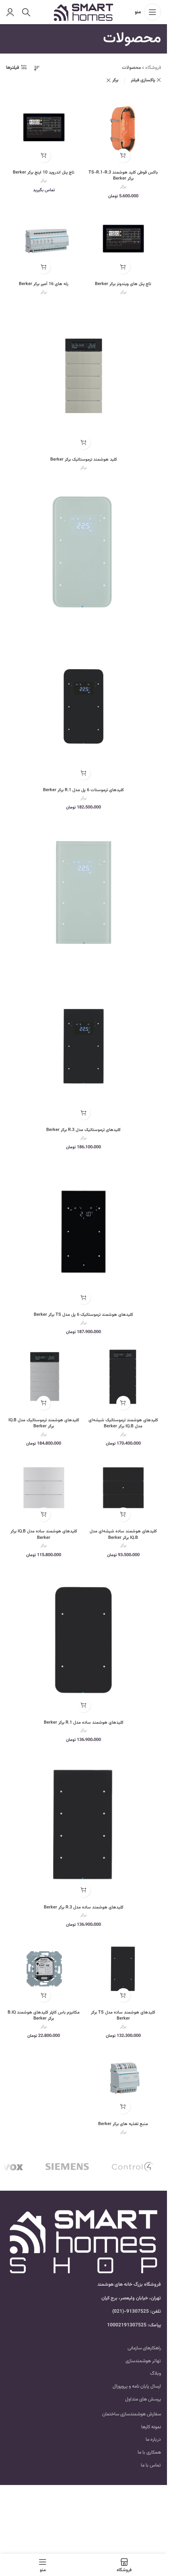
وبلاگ (155, 2373)
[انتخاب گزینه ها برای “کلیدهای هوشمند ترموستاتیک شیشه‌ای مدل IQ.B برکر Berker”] (123, 1403)
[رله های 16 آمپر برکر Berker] (44, 240)
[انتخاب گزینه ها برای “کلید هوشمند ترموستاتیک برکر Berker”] (83, 442)
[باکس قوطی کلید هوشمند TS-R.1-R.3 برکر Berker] (124, 129)
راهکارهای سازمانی (144, 2348)
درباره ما (153, 2440)
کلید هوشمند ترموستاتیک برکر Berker (84, 460)
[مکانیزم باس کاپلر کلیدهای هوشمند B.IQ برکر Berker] (44, 1969)
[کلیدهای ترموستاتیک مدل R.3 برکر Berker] (83, 891)
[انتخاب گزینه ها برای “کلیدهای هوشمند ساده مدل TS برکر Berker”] (123, 1995)
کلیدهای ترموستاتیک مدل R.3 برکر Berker (83, 1130)
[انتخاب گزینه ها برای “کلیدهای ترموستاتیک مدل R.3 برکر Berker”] (83, 1113)
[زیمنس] (67, 2167)
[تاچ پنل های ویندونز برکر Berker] (124, 240)
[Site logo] (83, 12)
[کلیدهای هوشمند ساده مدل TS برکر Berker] (124, 1969)
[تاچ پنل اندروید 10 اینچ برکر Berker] (44, 129)
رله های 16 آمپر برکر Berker (44, 284)
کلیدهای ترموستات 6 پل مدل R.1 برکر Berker (83, 790)
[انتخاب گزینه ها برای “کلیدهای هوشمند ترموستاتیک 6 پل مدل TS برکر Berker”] (83, 1297)
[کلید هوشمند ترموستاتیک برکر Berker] (83, 376)
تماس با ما (151, 2465)
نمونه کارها (151, 2427)
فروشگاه (153, 68)
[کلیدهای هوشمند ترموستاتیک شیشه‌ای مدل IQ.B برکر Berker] (124, 1376)
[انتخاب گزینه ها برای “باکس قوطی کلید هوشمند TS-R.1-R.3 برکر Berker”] (123, 156)
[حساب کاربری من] (10, 12)
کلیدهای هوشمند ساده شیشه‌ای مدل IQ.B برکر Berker (123, 1534)
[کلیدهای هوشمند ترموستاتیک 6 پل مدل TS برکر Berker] (83, 1231)
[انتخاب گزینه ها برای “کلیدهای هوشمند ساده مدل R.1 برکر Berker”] (83, 1705)
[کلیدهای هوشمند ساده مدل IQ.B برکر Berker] (44, 1488)
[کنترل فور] (133, 2167)
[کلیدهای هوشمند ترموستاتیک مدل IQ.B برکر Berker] (44, 1376)
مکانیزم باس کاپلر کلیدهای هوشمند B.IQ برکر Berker (44, 2016)
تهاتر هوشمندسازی (143, 2361)
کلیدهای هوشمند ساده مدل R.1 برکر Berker (84, 1723)
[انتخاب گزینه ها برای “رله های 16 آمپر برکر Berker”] (44, 267)
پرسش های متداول (143, 2399)
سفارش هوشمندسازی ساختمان (132, 2414)
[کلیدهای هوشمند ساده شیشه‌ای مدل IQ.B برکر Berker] (124, 1488)
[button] (44, 1995)
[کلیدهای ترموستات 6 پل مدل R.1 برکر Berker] (83, 551)
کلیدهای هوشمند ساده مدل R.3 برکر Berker (84, 1907)
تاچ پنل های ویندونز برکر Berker (123, 284)
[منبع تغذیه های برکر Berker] (124, 2080)
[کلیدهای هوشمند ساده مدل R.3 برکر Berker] (83, 1824)
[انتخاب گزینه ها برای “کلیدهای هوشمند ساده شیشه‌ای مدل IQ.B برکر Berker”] (123, 1514)
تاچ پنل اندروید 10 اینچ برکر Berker (44, 173)
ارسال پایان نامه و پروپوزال (137, 2386)
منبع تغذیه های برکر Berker (123, 2124)
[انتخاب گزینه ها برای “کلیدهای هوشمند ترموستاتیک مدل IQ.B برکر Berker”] (44, 1403)
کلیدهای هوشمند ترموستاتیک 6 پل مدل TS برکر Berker (83, 1315)
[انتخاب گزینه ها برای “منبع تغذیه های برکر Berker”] (123, 2107)
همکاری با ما (149, 2452)
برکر (115, 80)
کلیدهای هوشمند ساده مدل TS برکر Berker (123, 2016)
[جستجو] (26, 12)
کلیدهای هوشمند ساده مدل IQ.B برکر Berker (44, 1534)
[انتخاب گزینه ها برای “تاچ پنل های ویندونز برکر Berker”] (123, 267)
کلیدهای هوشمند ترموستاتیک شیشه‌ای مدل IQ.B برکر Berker (123, 1423)
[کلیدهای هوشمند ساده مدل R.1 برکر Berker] (83, 1639)
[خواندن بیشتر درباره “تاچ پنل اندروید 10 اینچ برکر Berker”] (44, 156)
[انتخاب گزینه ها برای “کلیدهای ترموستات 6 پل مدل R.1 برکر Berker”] (83, 773)
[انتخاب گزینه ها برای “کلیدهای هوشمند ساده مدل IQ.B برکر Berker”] (44, 1514)
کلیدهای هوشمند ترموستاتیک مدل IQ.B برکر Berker (44, 1423)
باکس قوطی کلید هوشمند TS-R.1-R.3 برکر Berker (123, 176)
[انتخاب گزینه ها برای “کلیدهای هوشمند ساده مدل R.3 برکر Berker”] (83, 1890)
